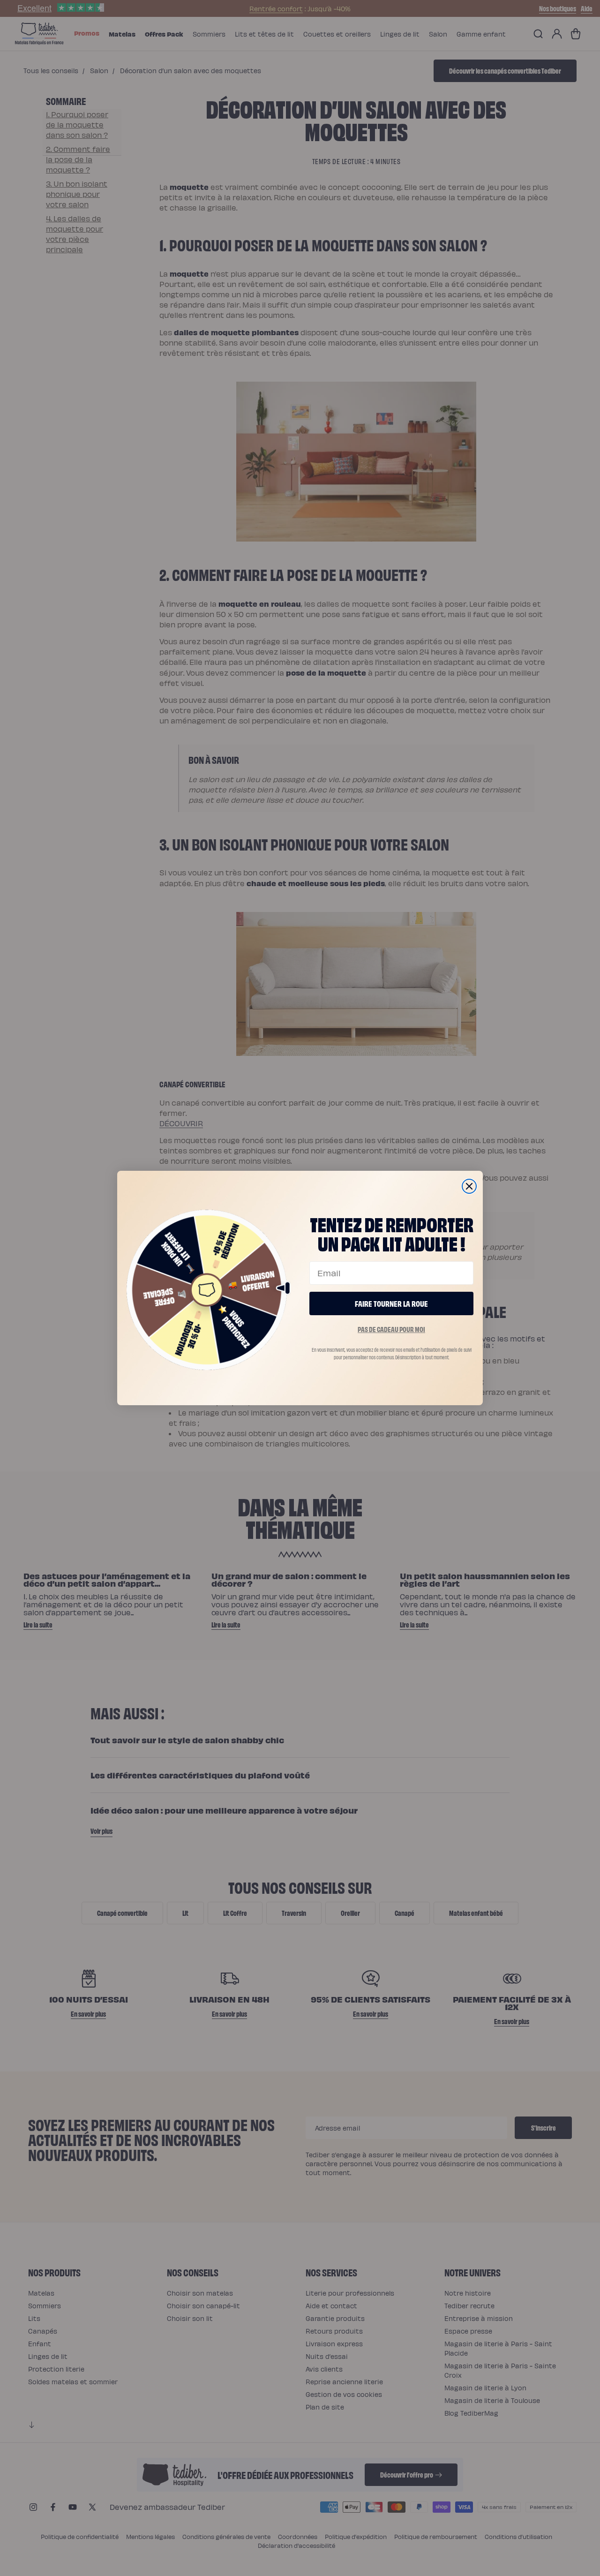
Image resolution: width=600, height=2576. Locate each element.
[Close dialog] (469, 1186)
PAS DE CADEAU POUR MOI (391, 1329)
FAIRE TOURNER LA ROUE (391, 1303)
